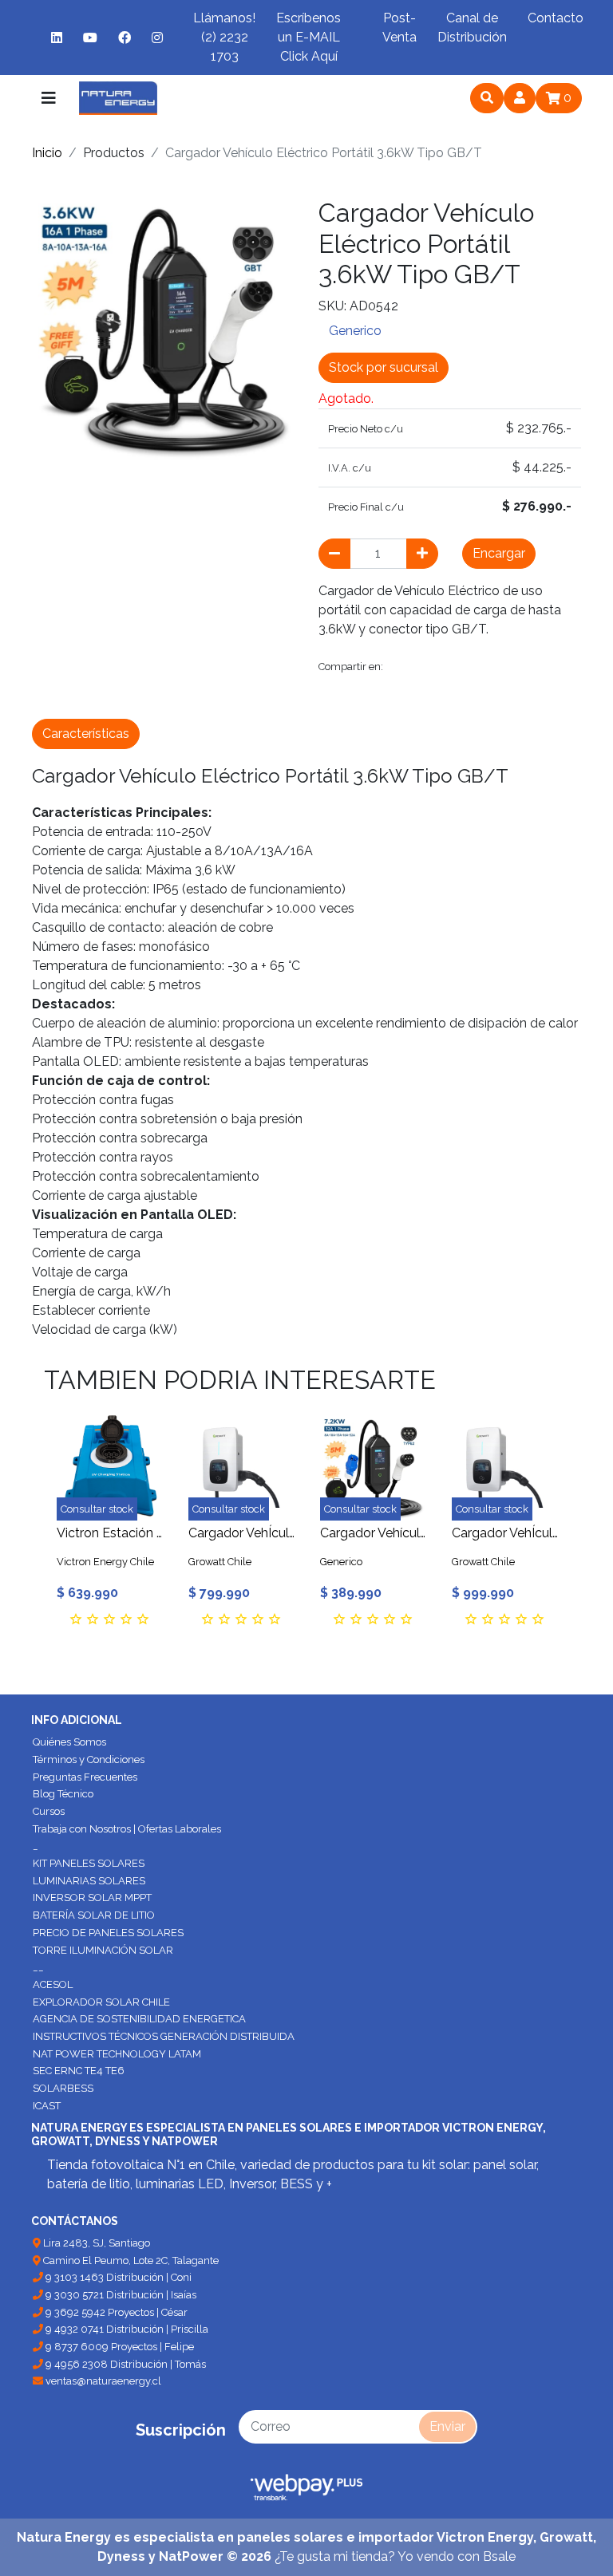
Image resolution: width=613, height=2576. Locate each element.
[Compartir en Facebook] (403, 667)
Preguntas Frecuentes (85, 1777)
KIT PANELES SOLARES (89, 1863)
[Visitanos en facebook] (125, 37)
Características (86, 734)
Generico (355, 331)
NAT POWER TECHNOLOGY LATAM (117, 2054)
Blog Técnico (63, 1794)
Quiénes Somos (69, 1742)
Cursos (49, 1811)
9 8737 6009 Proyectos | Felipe (119, 2347)
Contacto (556, 18)
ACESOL (53, 1984)
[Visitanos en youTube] (90, 37)
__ (38, 1967)
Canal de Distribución (472, 28)
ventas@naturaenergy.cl (102, 2381)
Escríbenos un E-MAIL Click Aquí (308, 37)
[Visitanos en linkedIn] (57, 37)
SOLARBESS (63, 2088)
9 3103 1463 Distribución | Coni (117, 2277)
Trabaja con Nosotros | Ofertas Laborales (127, 1829)
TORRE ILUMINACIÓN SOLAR (103, 1950)
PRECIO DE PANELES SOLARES (108, 1933)
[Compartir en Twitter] (440, 667)
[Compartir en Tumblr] (511, 667)
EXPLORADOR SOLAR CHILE (101, 2002)
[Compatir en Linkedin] (544, 667)
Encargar (499, 553)
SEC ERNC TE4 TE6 (79, 2071)
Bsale (499, 2556)
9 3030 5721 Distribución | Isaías (120, 2295)
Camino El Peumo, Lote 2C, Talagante (130, 2260)
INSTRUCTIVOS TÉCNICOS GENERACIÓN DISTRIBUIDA (164, 2036)
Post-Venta (399, 28)
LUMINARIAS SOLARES (89, 1881)
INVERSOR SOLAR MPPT (92, 1897)
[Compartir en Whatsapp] (334, 697)
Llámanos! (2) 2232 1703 (224, 37)
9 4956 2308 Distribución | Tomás (125, 2364)
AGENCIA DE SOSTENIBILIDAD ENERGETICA (139, 2019)
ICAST (47, 2106)
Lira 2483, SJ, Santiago (95, 2243)
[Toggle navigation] (49, 98)
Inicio (47, 153)
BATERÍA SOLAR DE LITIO (94, 1915)
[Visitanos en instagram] (157, 37)
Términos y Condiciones (89, 1759)
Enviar (447, 2426)
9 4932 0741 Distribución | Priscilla (126, 2329)
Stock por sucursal (384, 367)
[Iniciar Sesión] (520, 98)
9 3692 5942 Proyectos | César (115, 2312)
